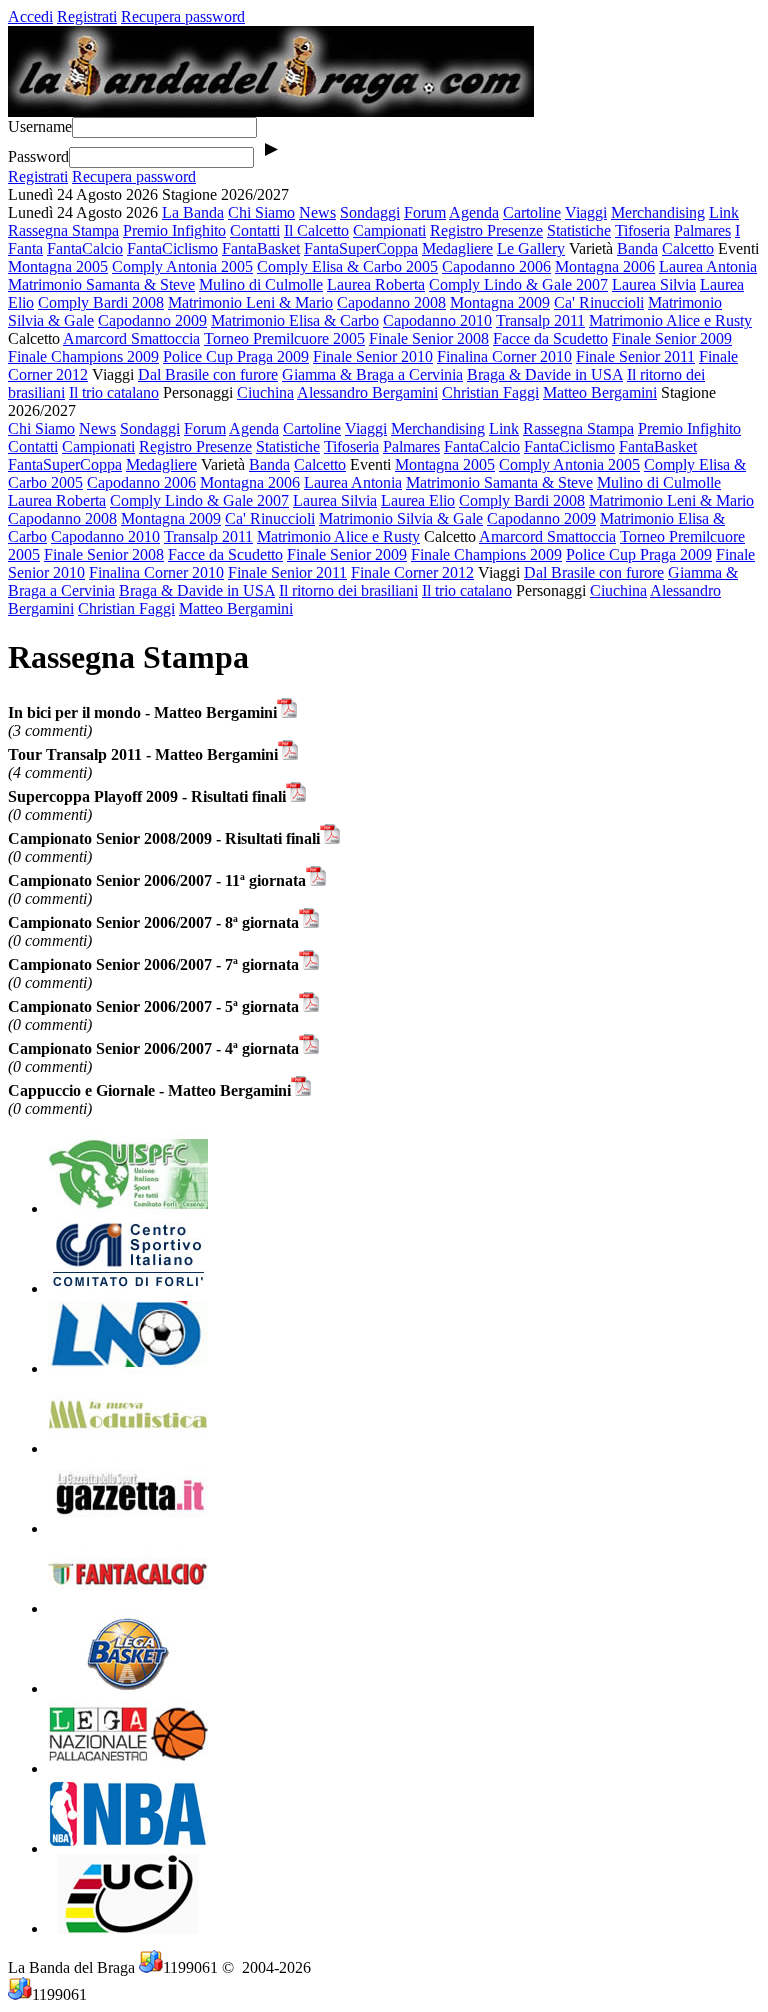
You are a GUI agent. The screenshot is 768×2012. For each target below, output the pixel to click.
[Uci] (128, 1928)
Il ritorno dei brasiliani (348, 590)
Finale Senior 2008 (429, 338)
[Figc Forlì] (128, 1368)
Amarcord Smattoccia (131, 338)
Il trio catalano (114, 392)
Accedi (30, 16)
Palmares (702, 230)
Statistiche (579, 230)
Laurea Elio (418, 500)
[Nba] (128, 1848)
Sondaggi (370, 212)
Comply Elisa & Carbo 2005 (347, 266)
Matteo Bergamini (600, 392)
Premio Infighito (174, 230)
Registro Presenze (486, 230)
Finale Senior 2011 (635, 356)
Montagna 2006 (605, 266)
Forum (425, 212)
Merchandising (658, 212)
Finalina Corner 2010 (504, 356)
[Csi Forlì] (128, 1288)
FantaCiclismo (172, 248)
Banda (637, 248)
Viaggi (586, 212)
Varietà (591, 248)
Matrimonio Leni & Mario (250, 302)
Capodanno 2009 (152, 320)
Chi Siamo (261, 212)
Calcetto (688, 248)
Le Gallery (531, 248)
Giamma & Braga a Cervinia (372, 374)
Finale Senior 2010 (373, 356)
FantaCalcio (85, 248)
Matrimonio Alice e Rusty (670, 320)
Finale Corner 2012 (412, 572)
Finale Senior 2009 (672, 338)
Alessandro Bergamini (367, 392)
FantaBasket (261, 248)
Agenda (474, 212)
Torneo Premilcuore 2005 (284, 338)
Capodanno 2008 (391, 302)
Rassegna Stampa (63, 230)
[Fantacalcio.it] (128, 1608)
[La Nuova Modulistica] (128, 1448)
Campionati (389, 230)
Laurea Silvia (654, 284)
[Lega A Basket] (128, 1688)
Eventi (738, 248)
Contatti (255, 230)
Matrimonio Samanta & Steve (101, 284)
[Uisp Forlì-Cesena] (128, 1208)
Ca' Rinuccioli (599, 302)
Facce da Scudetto (550, 338)
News (317, 212)
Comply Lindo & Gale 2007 (518, 284)
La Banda (193, 212)
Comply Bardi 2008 (101, 302)
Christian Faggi (490, 392)
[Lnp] (128, 1768)
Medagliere (457, 248)
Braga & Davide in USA (545, 374)
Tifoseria (642, 230)
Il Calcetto (316, 230)
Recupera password (183, 16)
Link (724, 212)
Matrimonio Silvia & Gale (401, 518)
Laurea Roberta (376, 284)
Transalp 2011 (540, 320)
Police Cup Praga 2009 (236, 356)
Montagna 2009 (500, 302)
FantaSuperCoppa (361, 248)
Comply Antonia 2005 (182, 266)
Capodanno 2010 (437, 320)
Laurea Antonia (708, 266)
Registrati (87, 16)
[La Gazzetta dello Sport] (128, 1528)
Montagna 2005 (58, 266)
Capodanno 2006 (496, 266)
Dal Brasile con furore (208, 374)
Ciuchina (265, 392)
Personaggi (198, 392)
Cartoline (532, 212)
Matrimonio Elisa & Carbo (295, 320)
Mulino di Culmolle (261, 284)
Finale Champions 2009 (83, 356)
